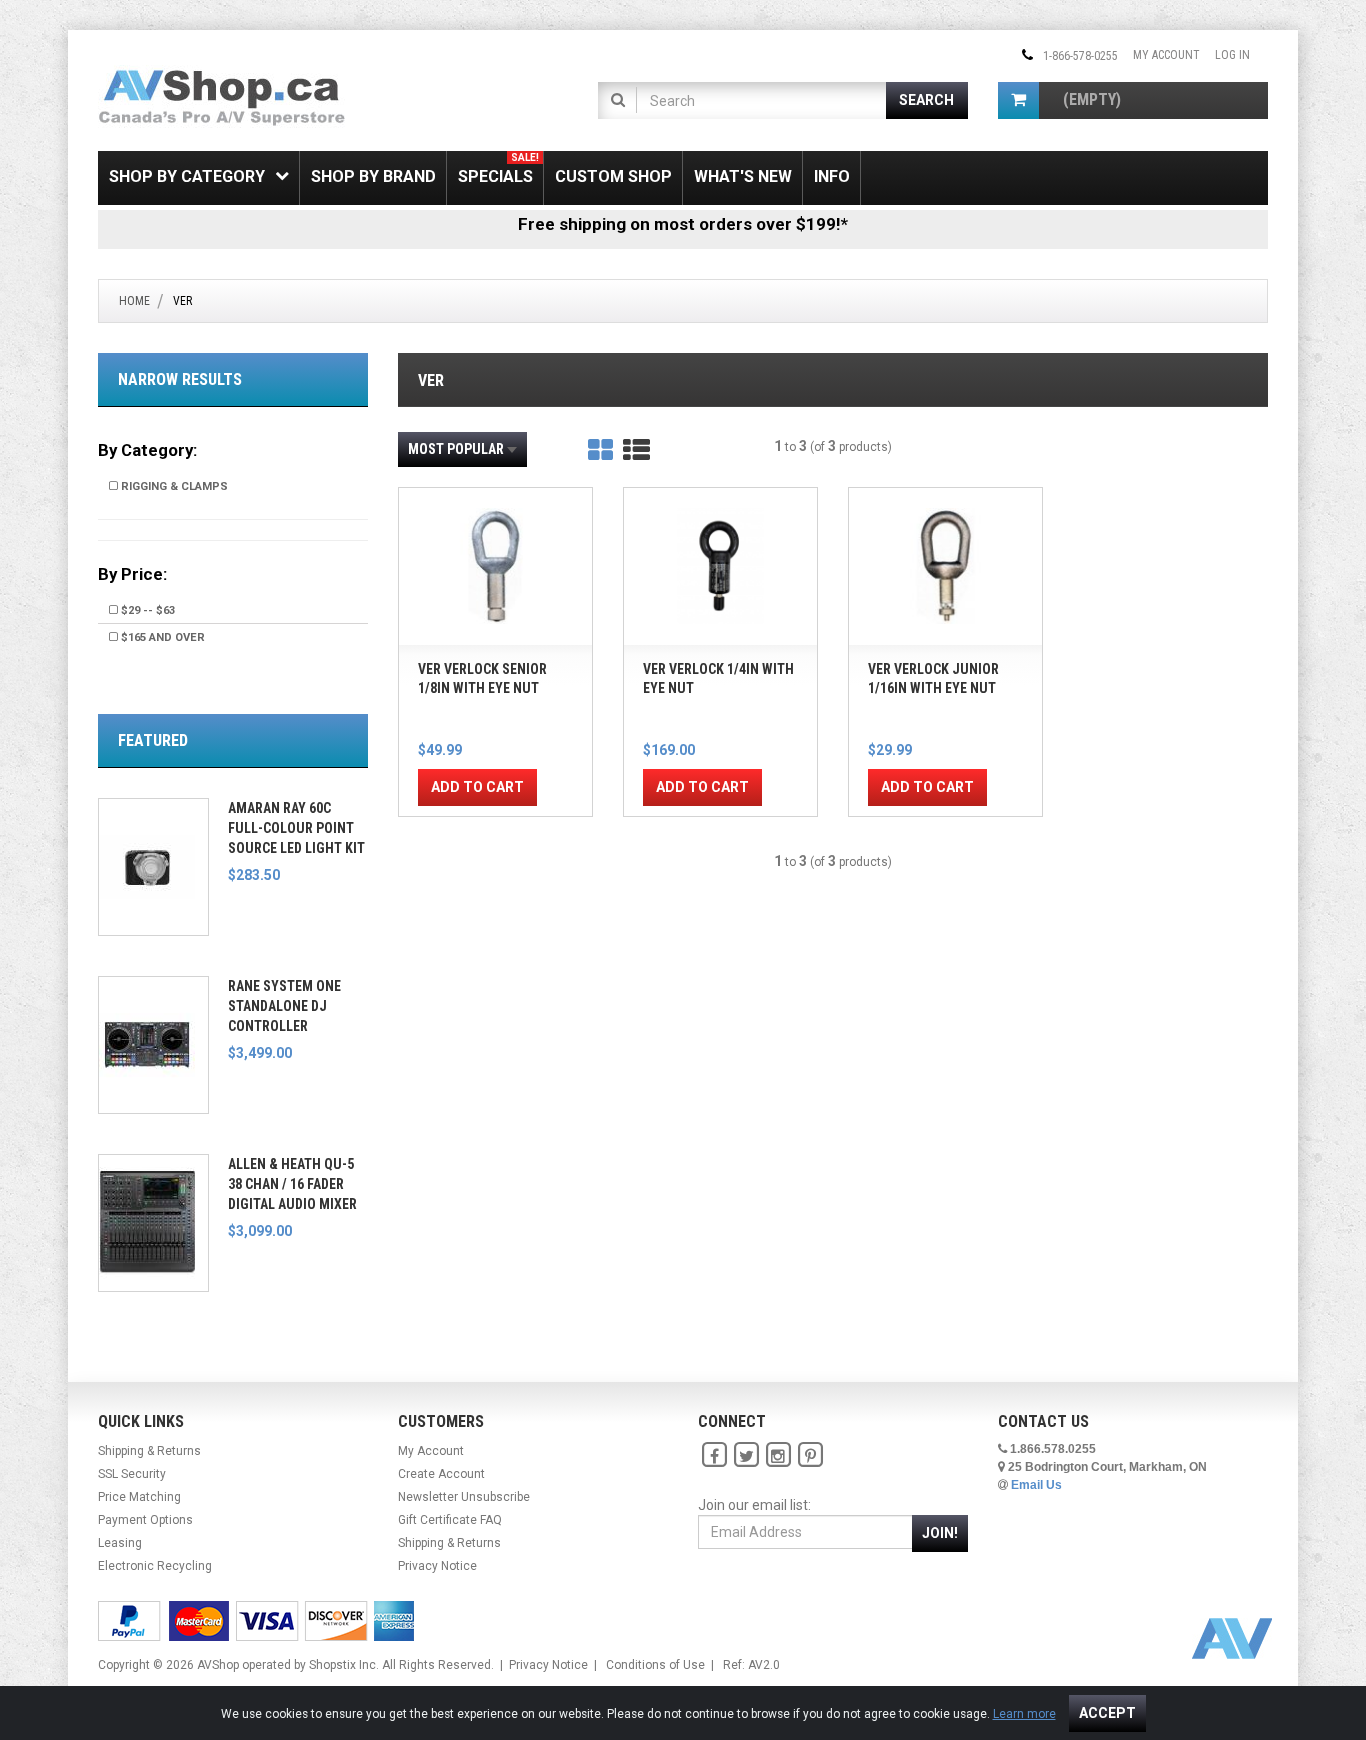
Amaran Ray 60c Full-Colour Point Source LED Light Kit (296, 828)
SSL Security (132, 1474)
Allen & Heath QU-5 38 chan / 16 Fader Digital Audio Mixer (292, 1184)
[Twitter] (746, 1455)
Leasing (120, 1543)
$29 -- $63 (146, 610)
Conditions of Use (655, 1665)
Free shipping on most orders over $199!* (683, 224)
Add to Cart (477, 787)
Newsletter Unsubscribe (464, 1497)
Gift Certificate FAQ (450, 1520)
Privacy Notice (437, 1566)
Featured (153, 740)
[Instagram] (778, 1455)
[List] (636, 450)
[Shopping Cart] (1018, 100)
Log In (1232, 55)
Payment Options (145, 1520)
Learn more (1024, 1714)
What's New (743, 176)
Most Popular (456, 449)
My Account (1166, 55)
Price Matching (139, 1497)
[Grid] (600, 450)
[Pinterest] (810, 1455)
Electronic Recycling (155, 1566)
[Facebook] (714, 1455)
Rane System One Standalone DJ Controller (284, 1006)
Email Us (1036, 1485)
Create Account (441, 1474)
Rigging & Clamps (173, 486)
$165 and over (161, 637)
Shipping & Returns (149, 1451)
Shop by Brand (373, 176)
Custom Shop (613, 176)
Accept (1107, 1713)
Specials (498, 169)
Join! (940, 1533)
